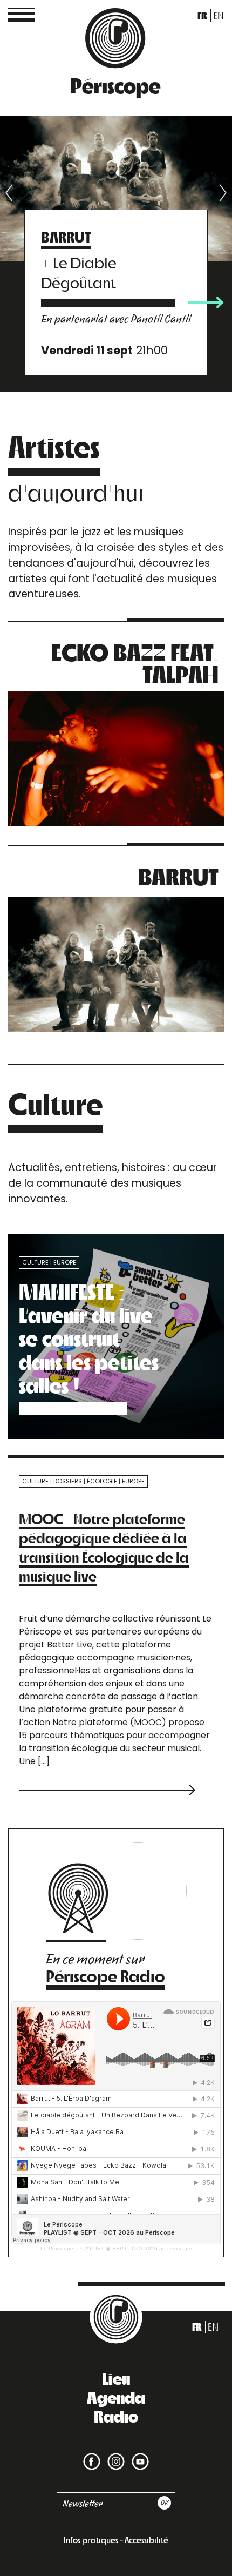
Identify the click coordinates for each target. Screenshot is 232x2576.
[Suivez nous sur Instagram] (114, 2455)
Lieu (116, 2378)
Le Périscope (57, 2248)
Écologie (102, 1481)
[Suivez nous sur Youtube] (138, 2455)
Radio (116, 2416)
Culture (35, 1262)
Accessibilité (146, 2540)
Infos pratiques (91, 2540)
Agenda (116, 2397)
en (219, 15)
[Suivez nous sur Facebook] (92, 2455)
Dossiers (68, 1481)
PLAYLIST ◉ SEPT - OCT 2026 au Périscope (135, 2248)
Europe (65, 1262)
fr (202, 15)
